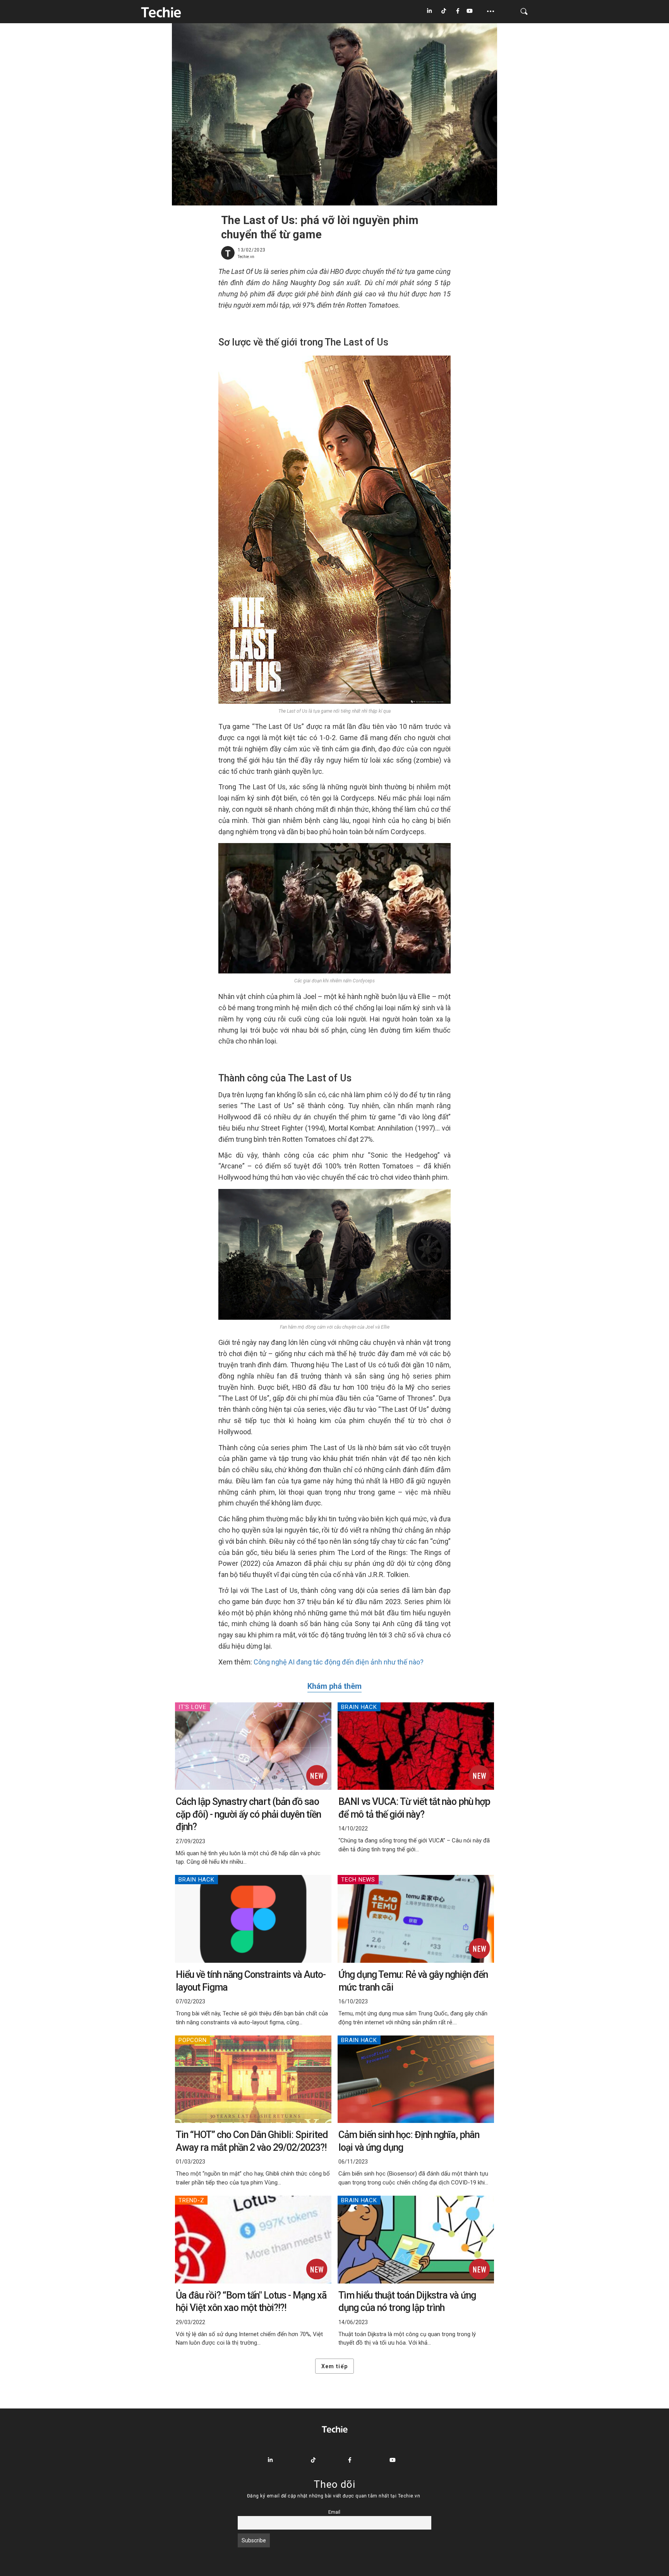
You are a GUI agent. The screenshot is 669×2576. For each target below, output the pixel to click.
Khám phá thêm (334, 1686)
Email (334, 2512)
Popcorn (192, 2040)
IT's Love (192, 1707)
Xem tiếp (334, 2366)
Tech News (358, 1880)
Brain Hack (359, 1707)
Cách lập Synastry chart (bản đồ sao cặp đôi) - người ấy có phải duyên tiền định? (248, 1814)
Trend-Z (191, 2200)
